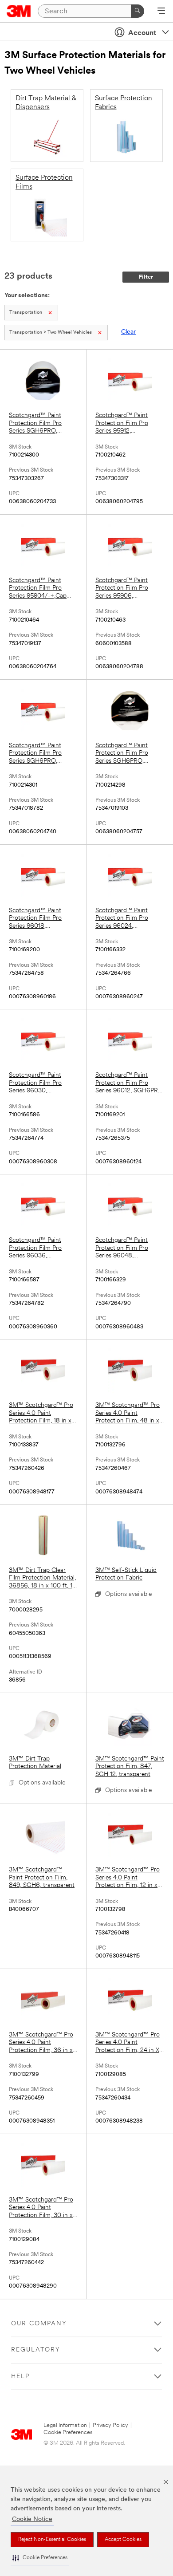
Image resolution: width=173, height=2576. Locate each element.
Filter (146, 277)
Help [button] (20, 2377)
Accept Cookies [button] (123, 2540)
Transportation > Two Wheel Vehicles (51, 333)
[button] (40, 2558)
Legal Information (65, 2425)
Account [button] (142, 33)
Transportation (26, 313)
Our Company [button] (39, 2324)
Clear (128, 332)
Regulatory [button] (36, 2350)
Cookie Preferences (68, 2432)
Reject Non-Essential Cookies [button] (52, 2540)
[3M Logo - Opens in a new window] (19, 11)
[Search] (138, 11)
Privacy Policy (110, 2425)
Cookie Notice (32, 2519)
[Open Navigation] (161, 12)
